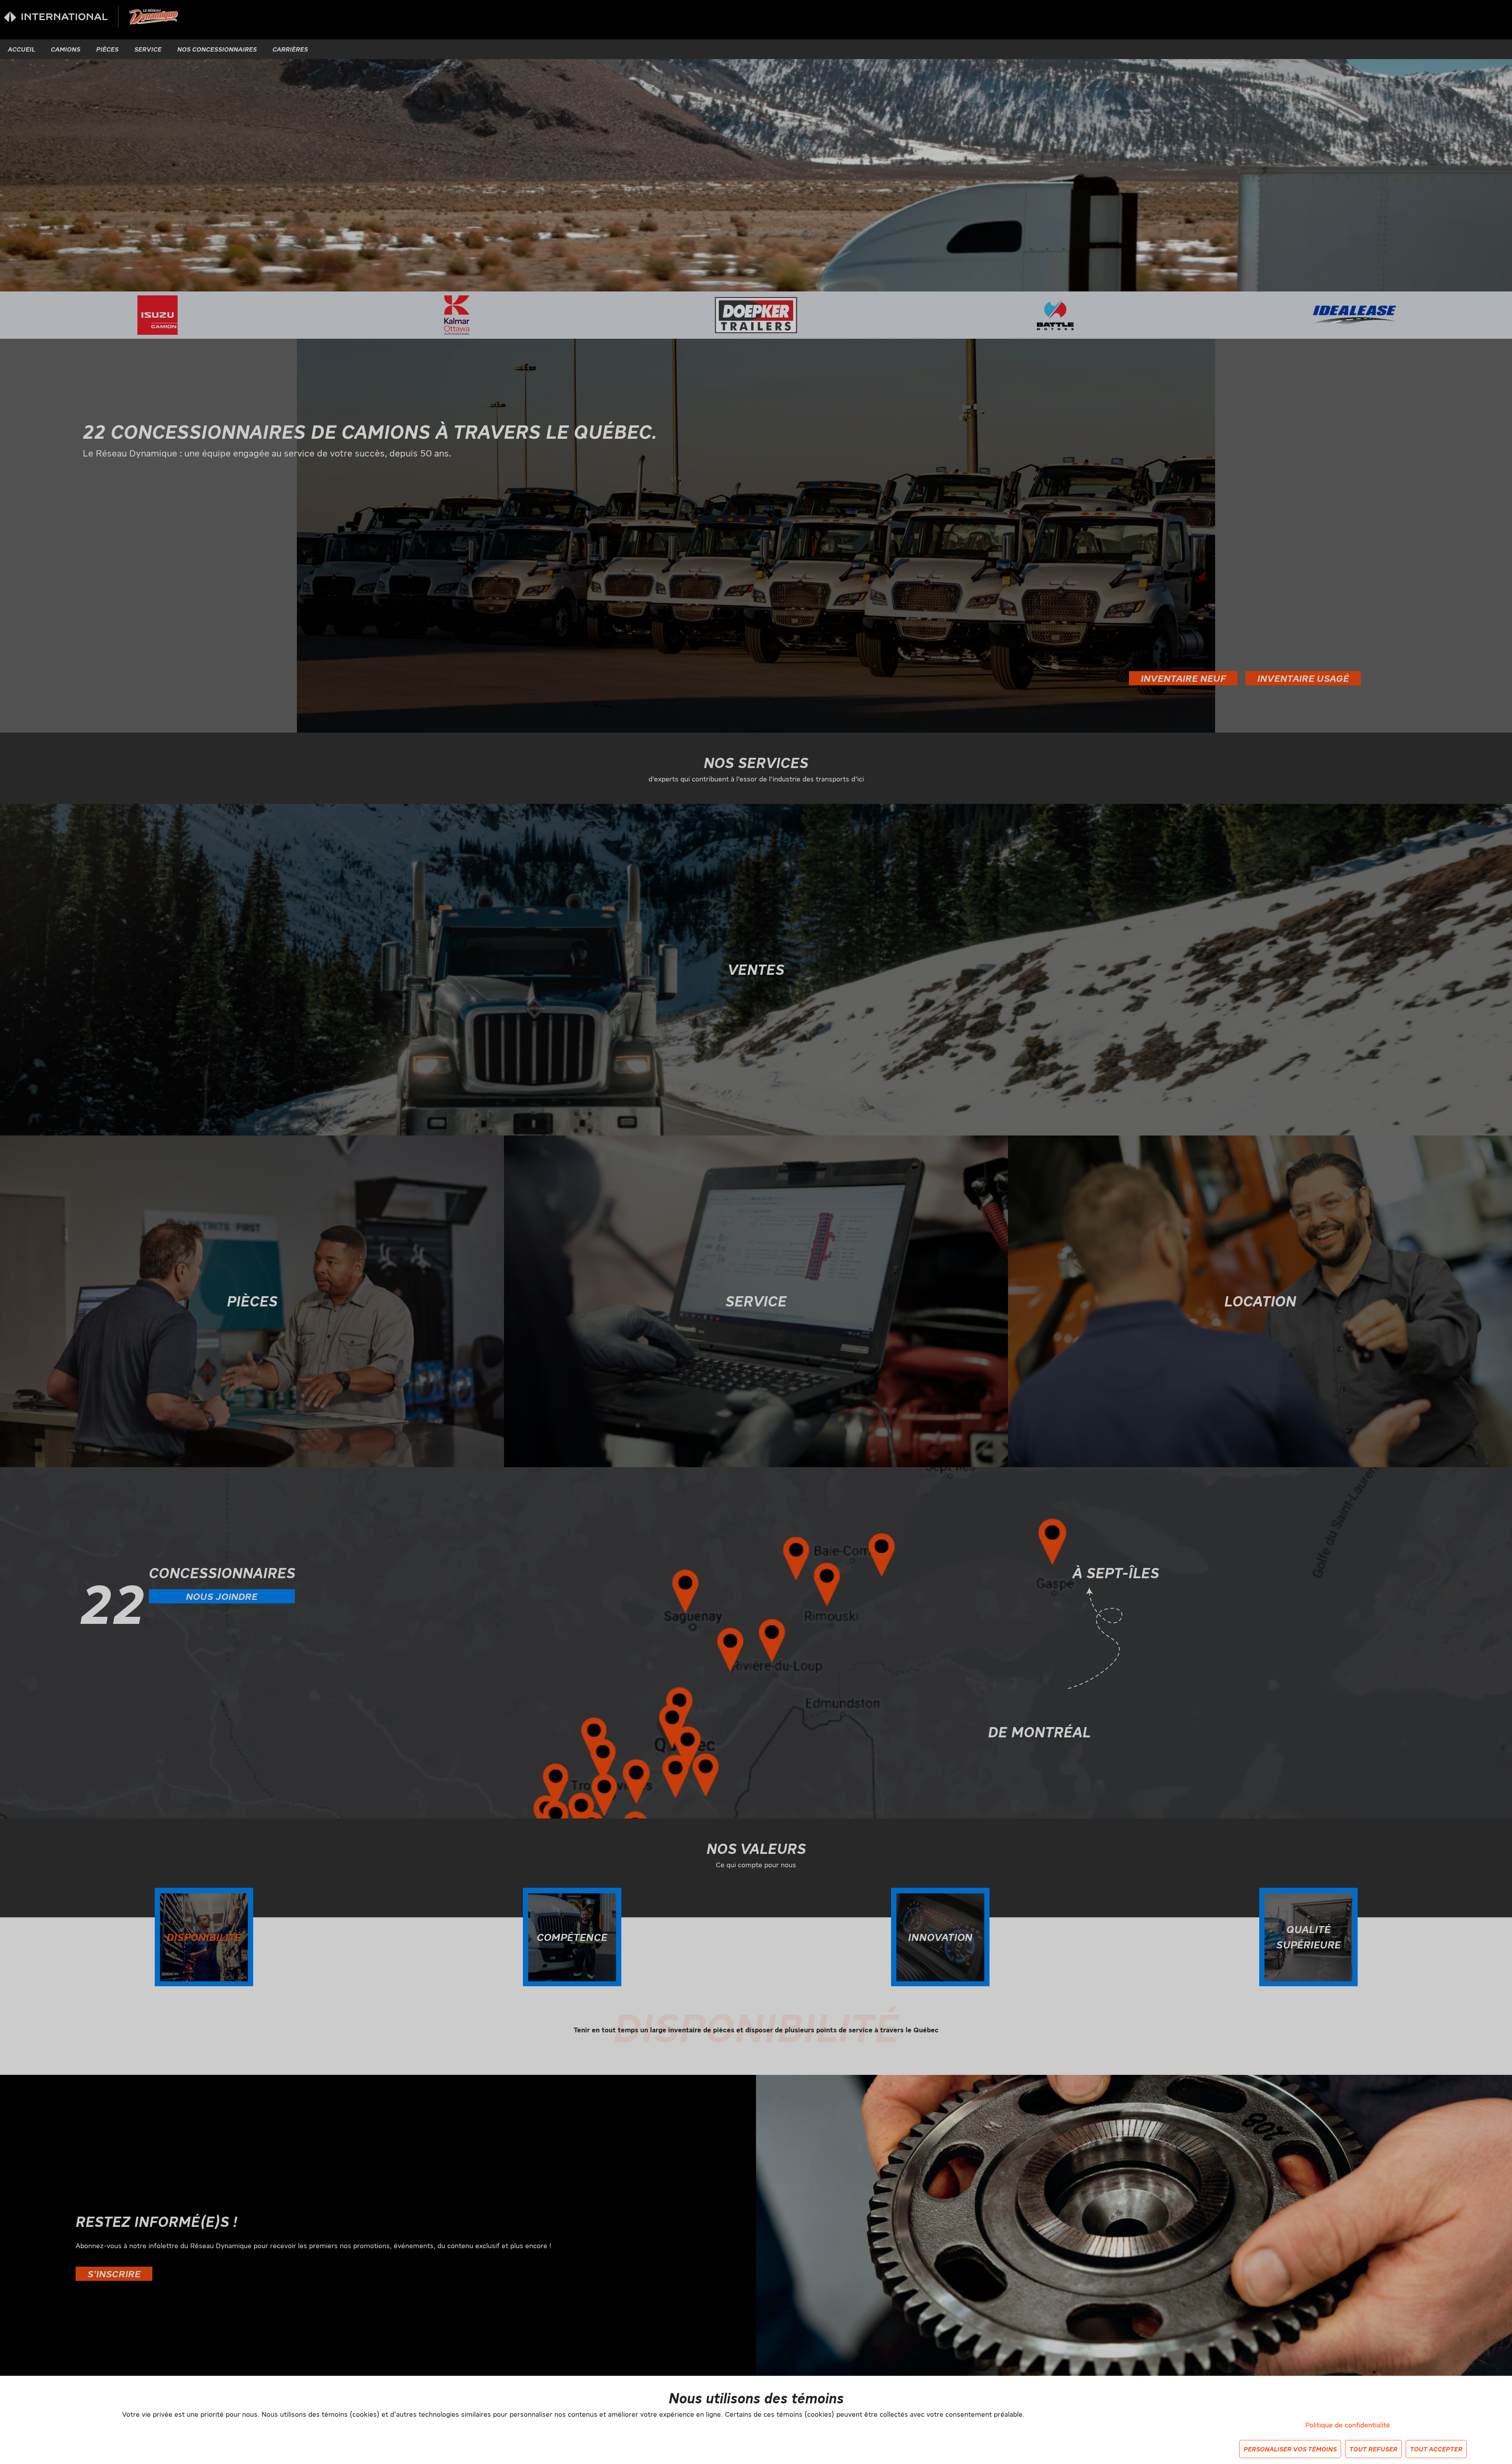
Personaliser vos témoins (1290, 2449)
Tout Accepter (1436, 2449)
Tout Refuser (1373, 2449)
